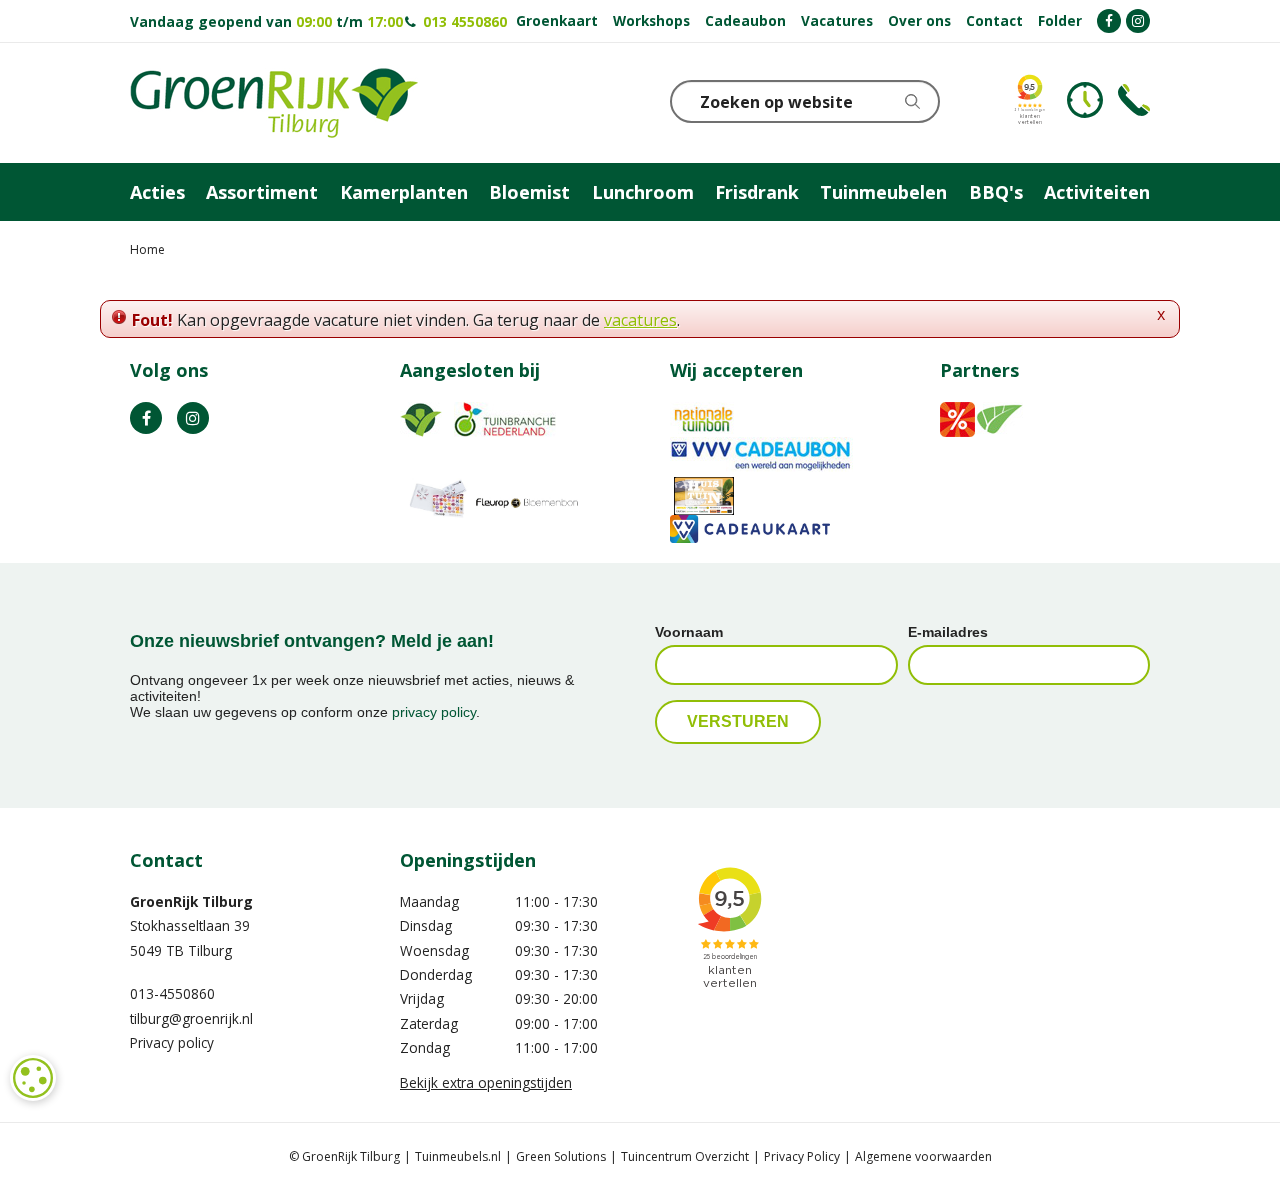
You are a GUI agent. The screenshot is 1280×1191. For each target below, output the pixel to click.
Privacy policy (172, 1042)
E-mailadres (948, 632)
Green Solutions (561, 1156)
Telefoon (1134, 100)
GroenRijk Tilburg (191, 901)
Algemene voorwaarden (923, 1156)
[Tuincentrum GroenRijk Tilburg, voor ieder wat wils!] (274, 103)
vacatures (640, 320)
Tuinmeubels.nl (458, 1156)
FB (146, 418)
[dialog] (33, 1078)
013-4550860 (172, 993)
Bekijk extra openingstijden (486, 1082)
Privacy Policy (802, 1156)
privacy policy (434, 712)
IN (193, 418)
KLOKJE (1085, 100)
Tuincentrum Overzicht (685, 1156)
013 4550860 (463, 21)
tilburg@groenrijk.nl (191, 1018)
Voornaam (689, 632)
